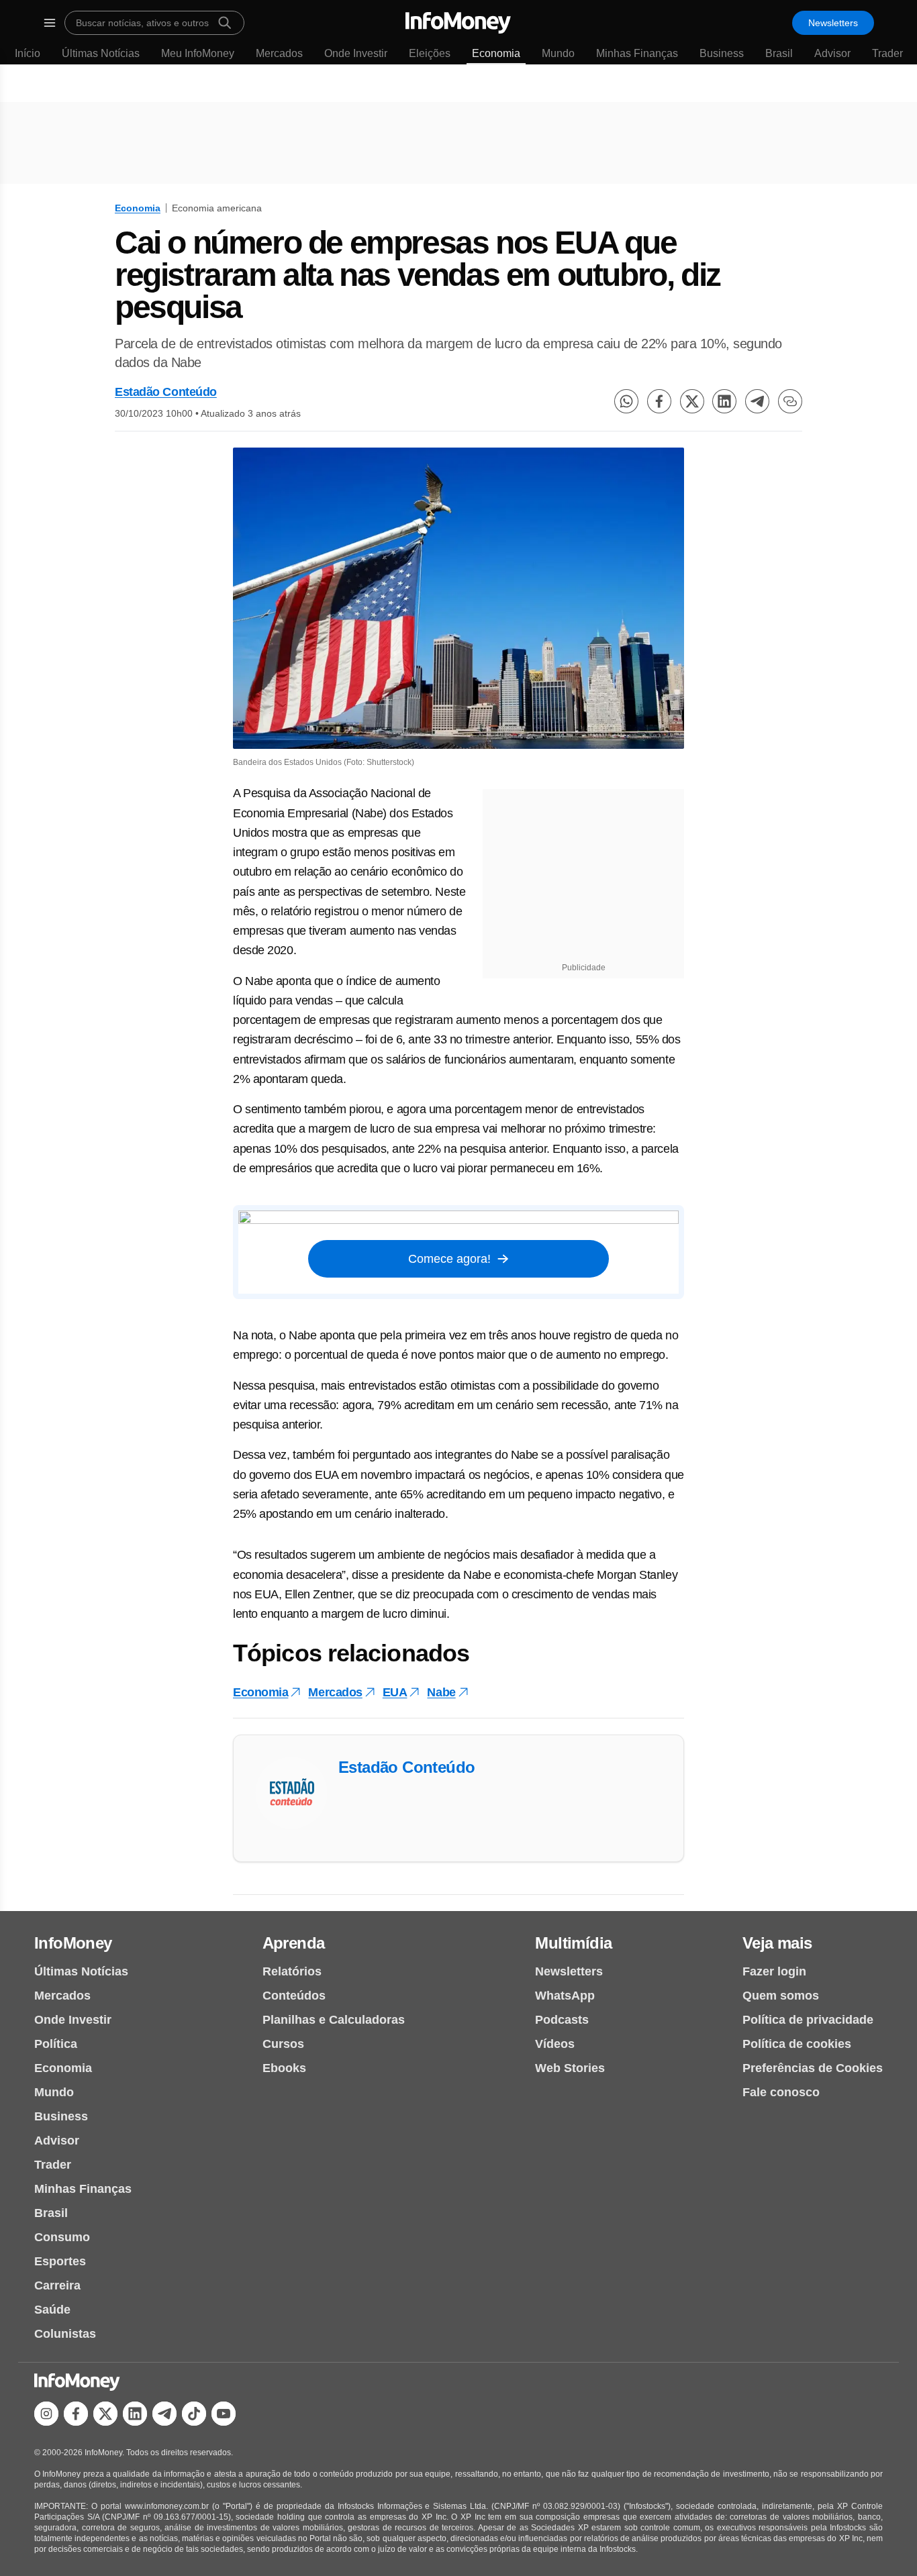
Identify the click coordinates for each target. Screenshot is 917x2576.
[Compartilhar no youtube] (224, 2414)
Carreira (57, 2285)
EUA (395, 1692)
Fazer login (774, 1971)
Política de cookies (797, 2044)
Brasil (779, 53)
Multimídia (573, 1943)
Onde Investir (356, 53)
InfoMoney (73, 1943)
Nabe (441, 1692)
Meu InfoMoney (198, 53)
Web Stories (570, 2068)
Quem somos (781, 1996)
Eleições (430, 53)
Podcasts (562, 2020)
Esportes (60, 2261)
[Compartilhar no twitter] (692, 401)
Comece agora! (449, 1259)
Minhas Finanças (637, 53)
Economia (496, 53)
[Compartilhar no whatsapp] (626, 401)
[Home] (458, 23)
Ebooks (284, 2068)
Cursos (283, 2044)
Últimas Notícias (101, 53)
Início (28, 53)
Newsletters (833, 23)
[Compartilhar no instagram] (46, 2414)
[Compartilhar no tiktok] (194, 2414)
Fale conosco (781, 2092)
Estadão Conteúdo (166, 392)
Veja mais (777, 1943)
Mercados (279, 53)
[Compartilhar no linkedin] (724, 401)
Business (722, 53)
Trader (887, 53)
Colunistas (65, 2334)
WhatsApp (565, 1996)
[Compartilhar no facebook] (659, 401)
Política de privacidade (808, 2020)
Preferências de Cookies (813, 2068)
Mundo (558, 53)
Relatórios (292, 1971)
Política (56, 2044)
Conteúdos (294, 1996)
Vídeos (555, 2044)
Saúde (52, 2310)
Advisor (832, 53)
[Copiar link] (790, 401)
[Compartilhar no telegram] (757, 401)
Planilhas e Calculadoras (334, 2020)
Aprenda (294, 1943)
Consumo (62, 2237)
